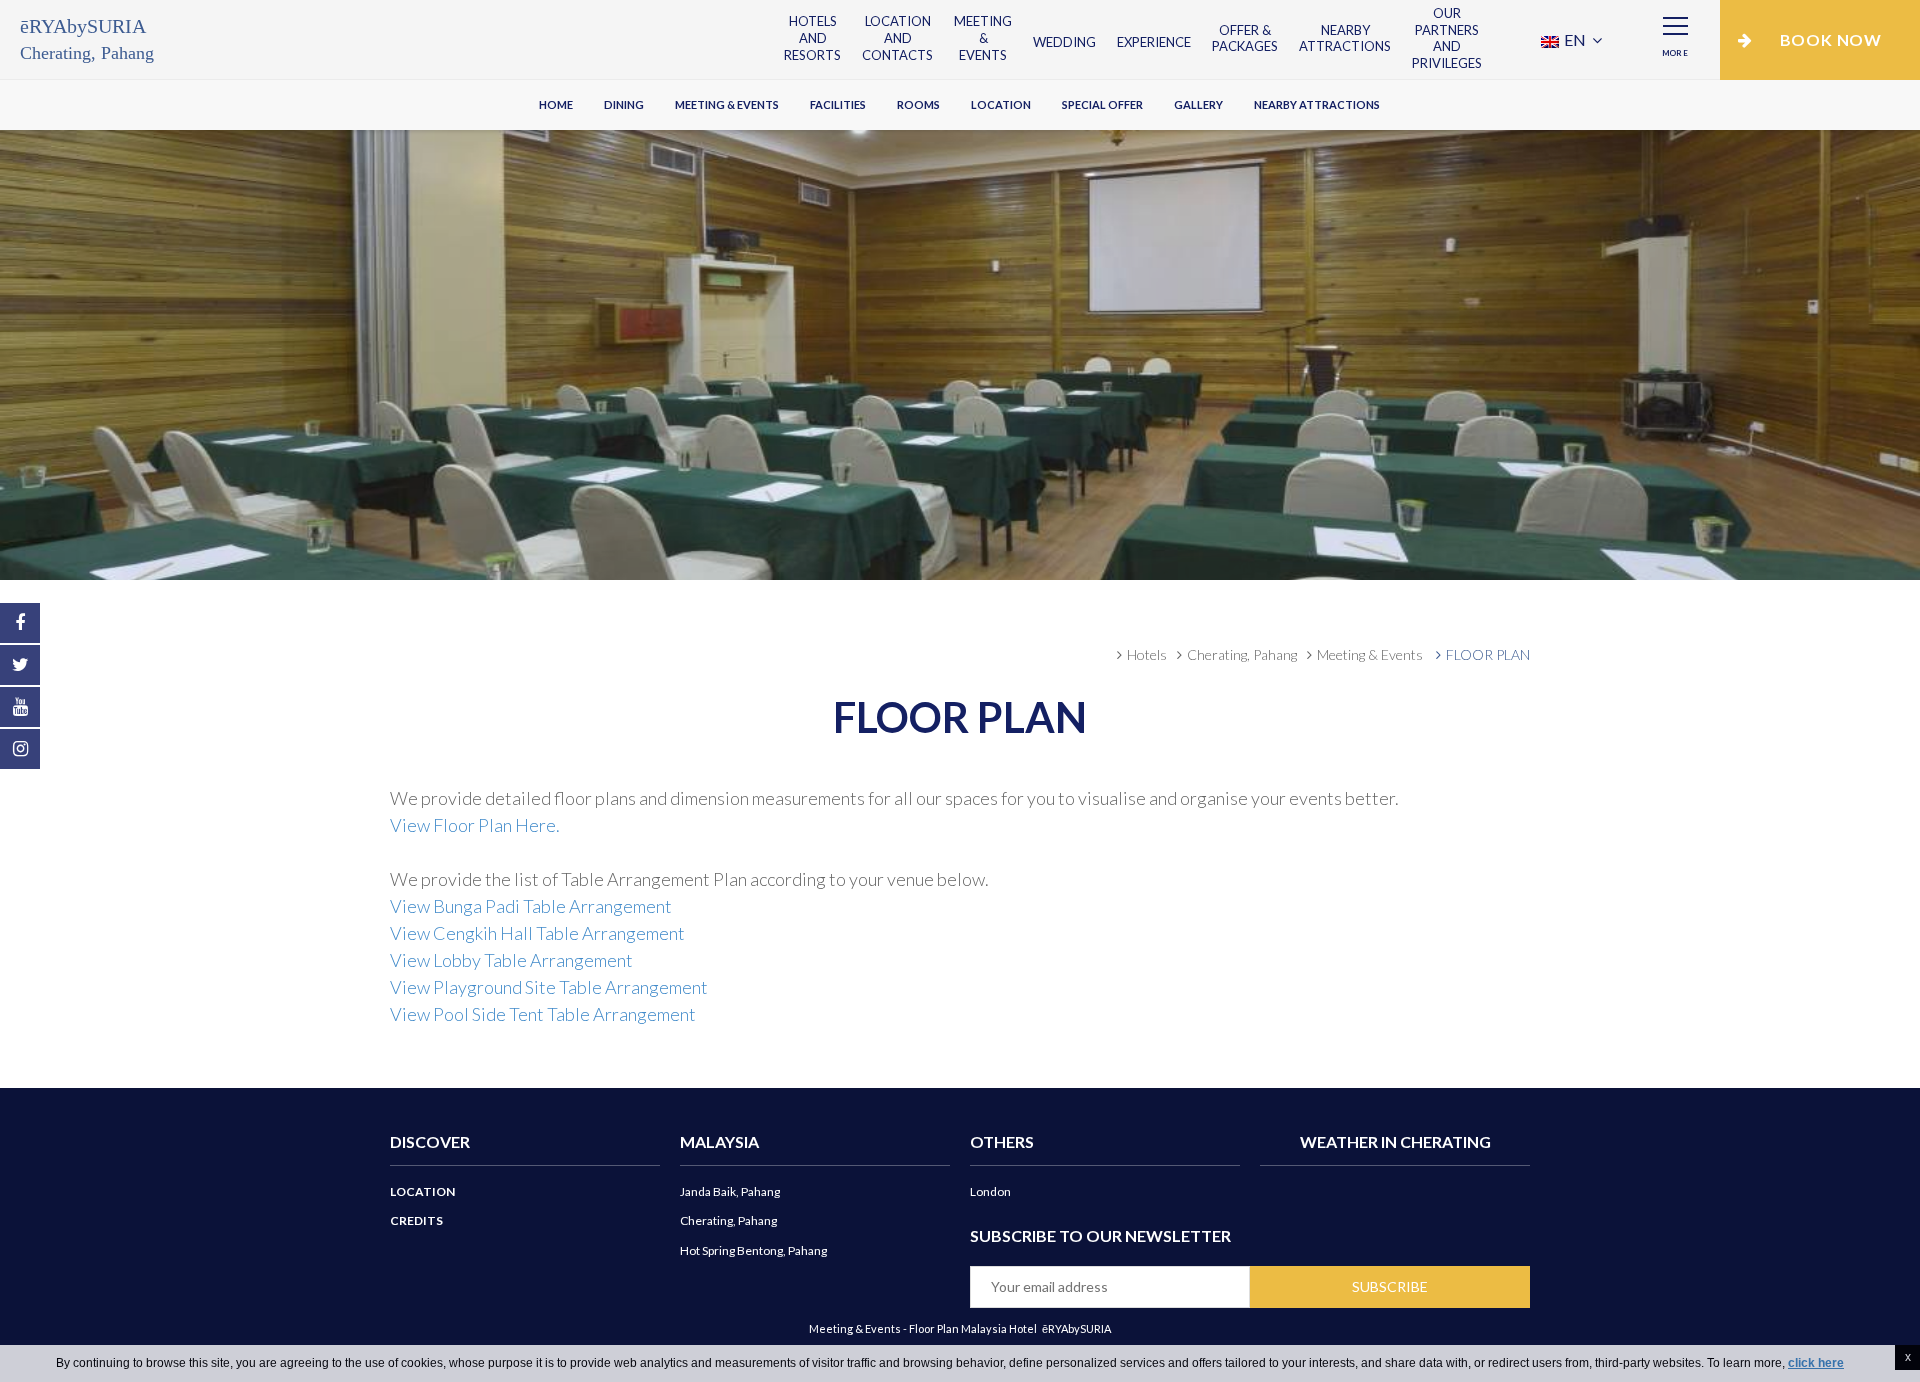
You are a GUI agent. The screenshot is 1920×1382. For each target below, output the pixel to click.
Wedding (1064, 42)
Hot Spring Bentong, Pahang (753, 1250)
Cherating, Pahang (1242, 654)
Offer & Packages (1245, 38)
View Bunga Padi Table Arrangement (531, 906)
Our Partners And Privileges (1447, 38)
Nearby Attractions (1345, 38)
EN (1575, 39)
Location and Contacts (897, 38)
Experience (1154, 42)
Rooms (918, 104)
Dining (624, 104)
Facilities (838, 104)
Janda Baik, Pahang (730, 1191)
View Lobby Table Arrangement (511, 960)
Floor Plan (1488, 654)
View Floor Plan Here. (475, 825)
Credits (416, 1220)
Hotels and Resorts (812, 38)
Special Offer (1102, 104)
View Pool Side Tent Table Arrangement (543, 1014)
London (990, 1191)
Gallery (1198, 104)
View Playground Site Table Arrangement (549, 987)
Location (1001, 104)
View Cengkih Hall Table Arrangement (537, 933)
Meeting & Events (983, 38)
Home (556, 104)
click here (1816, 1363)
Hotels (1147, 654)
